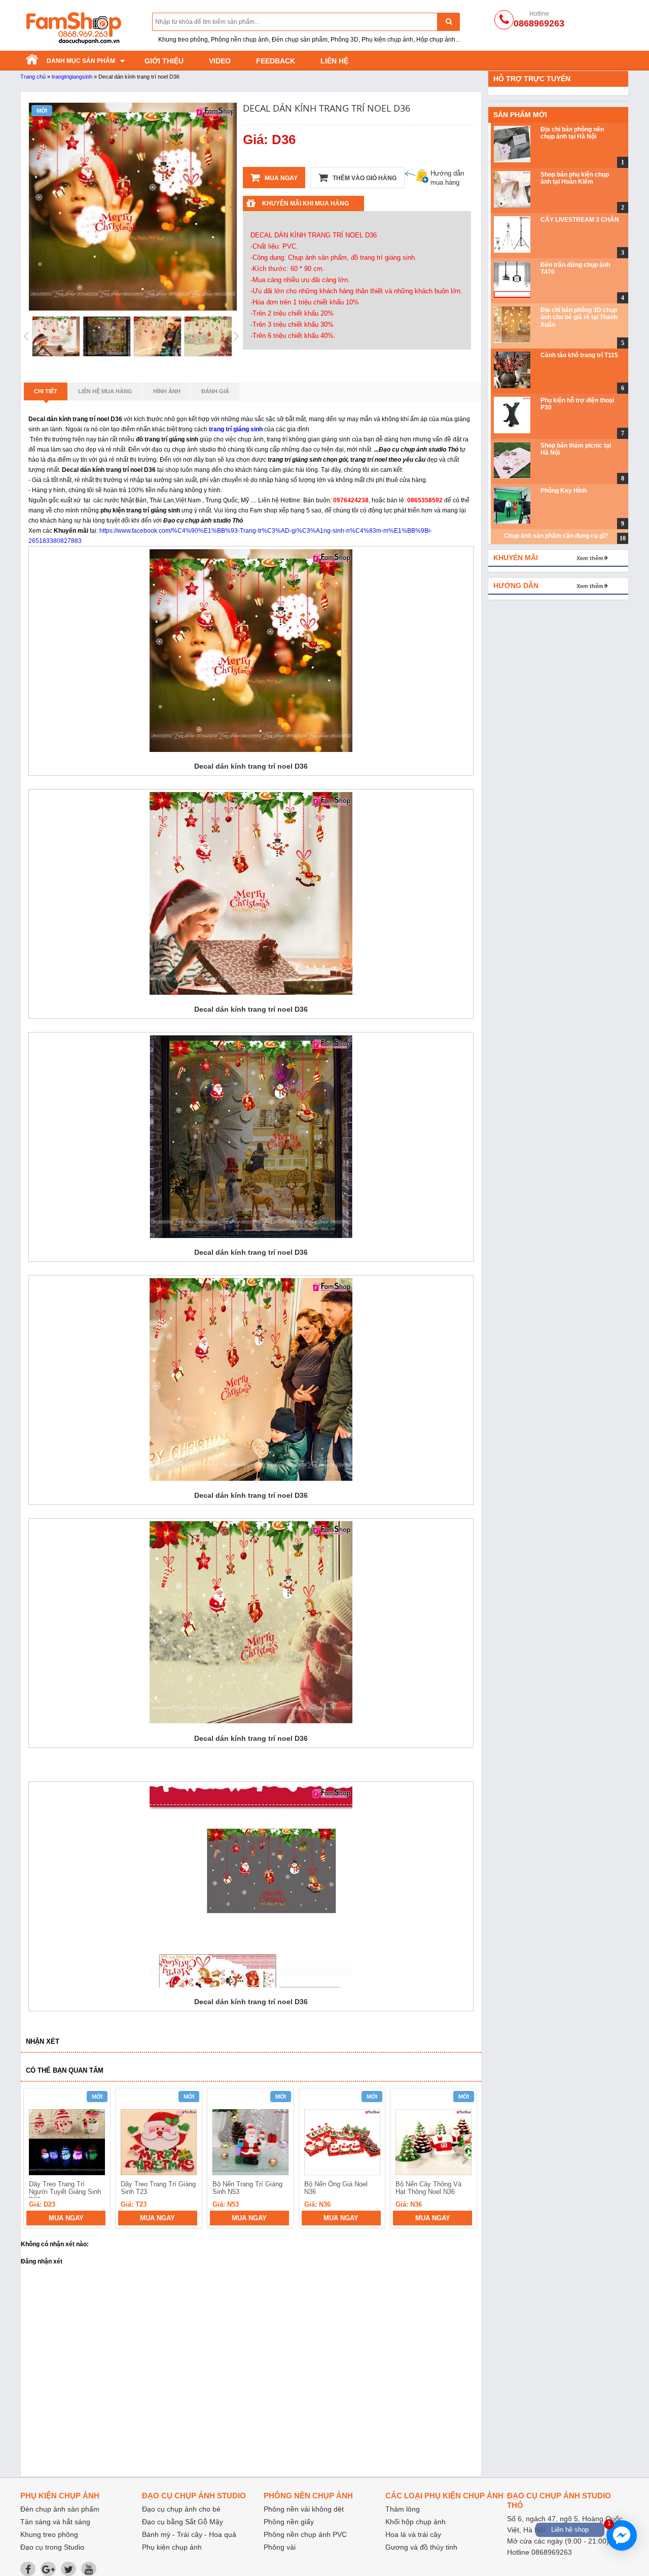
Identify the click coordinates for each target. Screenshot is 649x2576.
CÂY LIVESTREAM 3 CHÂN (580, 220)
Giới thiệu (164, 61)
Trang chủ (33, 77)
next (465, 2159)
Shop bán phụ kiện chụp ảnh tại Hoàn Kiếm (575, 178)
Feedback (276, 61)
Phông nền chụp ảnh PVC (305, 2534)
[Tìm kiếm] (448, 22)
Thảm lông (403, 2509)
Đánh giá (215, 391)
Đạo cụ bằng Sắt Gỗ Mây (183, 2522)
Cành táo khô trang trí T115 (579, 355)
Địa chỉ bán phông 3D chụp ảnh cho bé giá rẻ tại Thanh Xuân (579, 317)
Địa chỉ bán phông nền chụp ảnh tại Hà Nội (572, 133)
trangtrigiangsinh (72, 77)
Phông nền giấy (289, 2522)
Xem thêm (590, 558)
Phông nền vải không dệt (304, 2509)
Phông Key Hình (564, 491)
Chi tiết (46, 391)
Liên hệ (334, 61)
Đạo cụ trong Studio (52, 2547)
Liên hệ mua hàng (105, 391)
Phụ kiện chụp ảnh (172, 2547)
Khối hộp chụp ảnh (416, 2522)
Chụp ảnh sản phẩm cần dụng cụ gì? (556, 536)
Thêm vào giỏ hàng (364, 178)
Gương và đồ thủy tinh (421, 2547)
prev (37, 2159)
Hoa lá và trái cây (413, 2534)
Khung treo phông (49, 2534)
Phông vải (280, 2547)
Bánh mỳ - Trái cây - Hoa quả (189, 2534)
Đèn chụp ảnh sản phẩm (60, 2509)
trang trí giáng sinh (236, 429)
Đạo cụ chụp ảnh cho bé (181, 2509)
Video (220, 61)
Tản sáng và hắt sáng (55, 2522)
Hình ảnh (167, 391)
